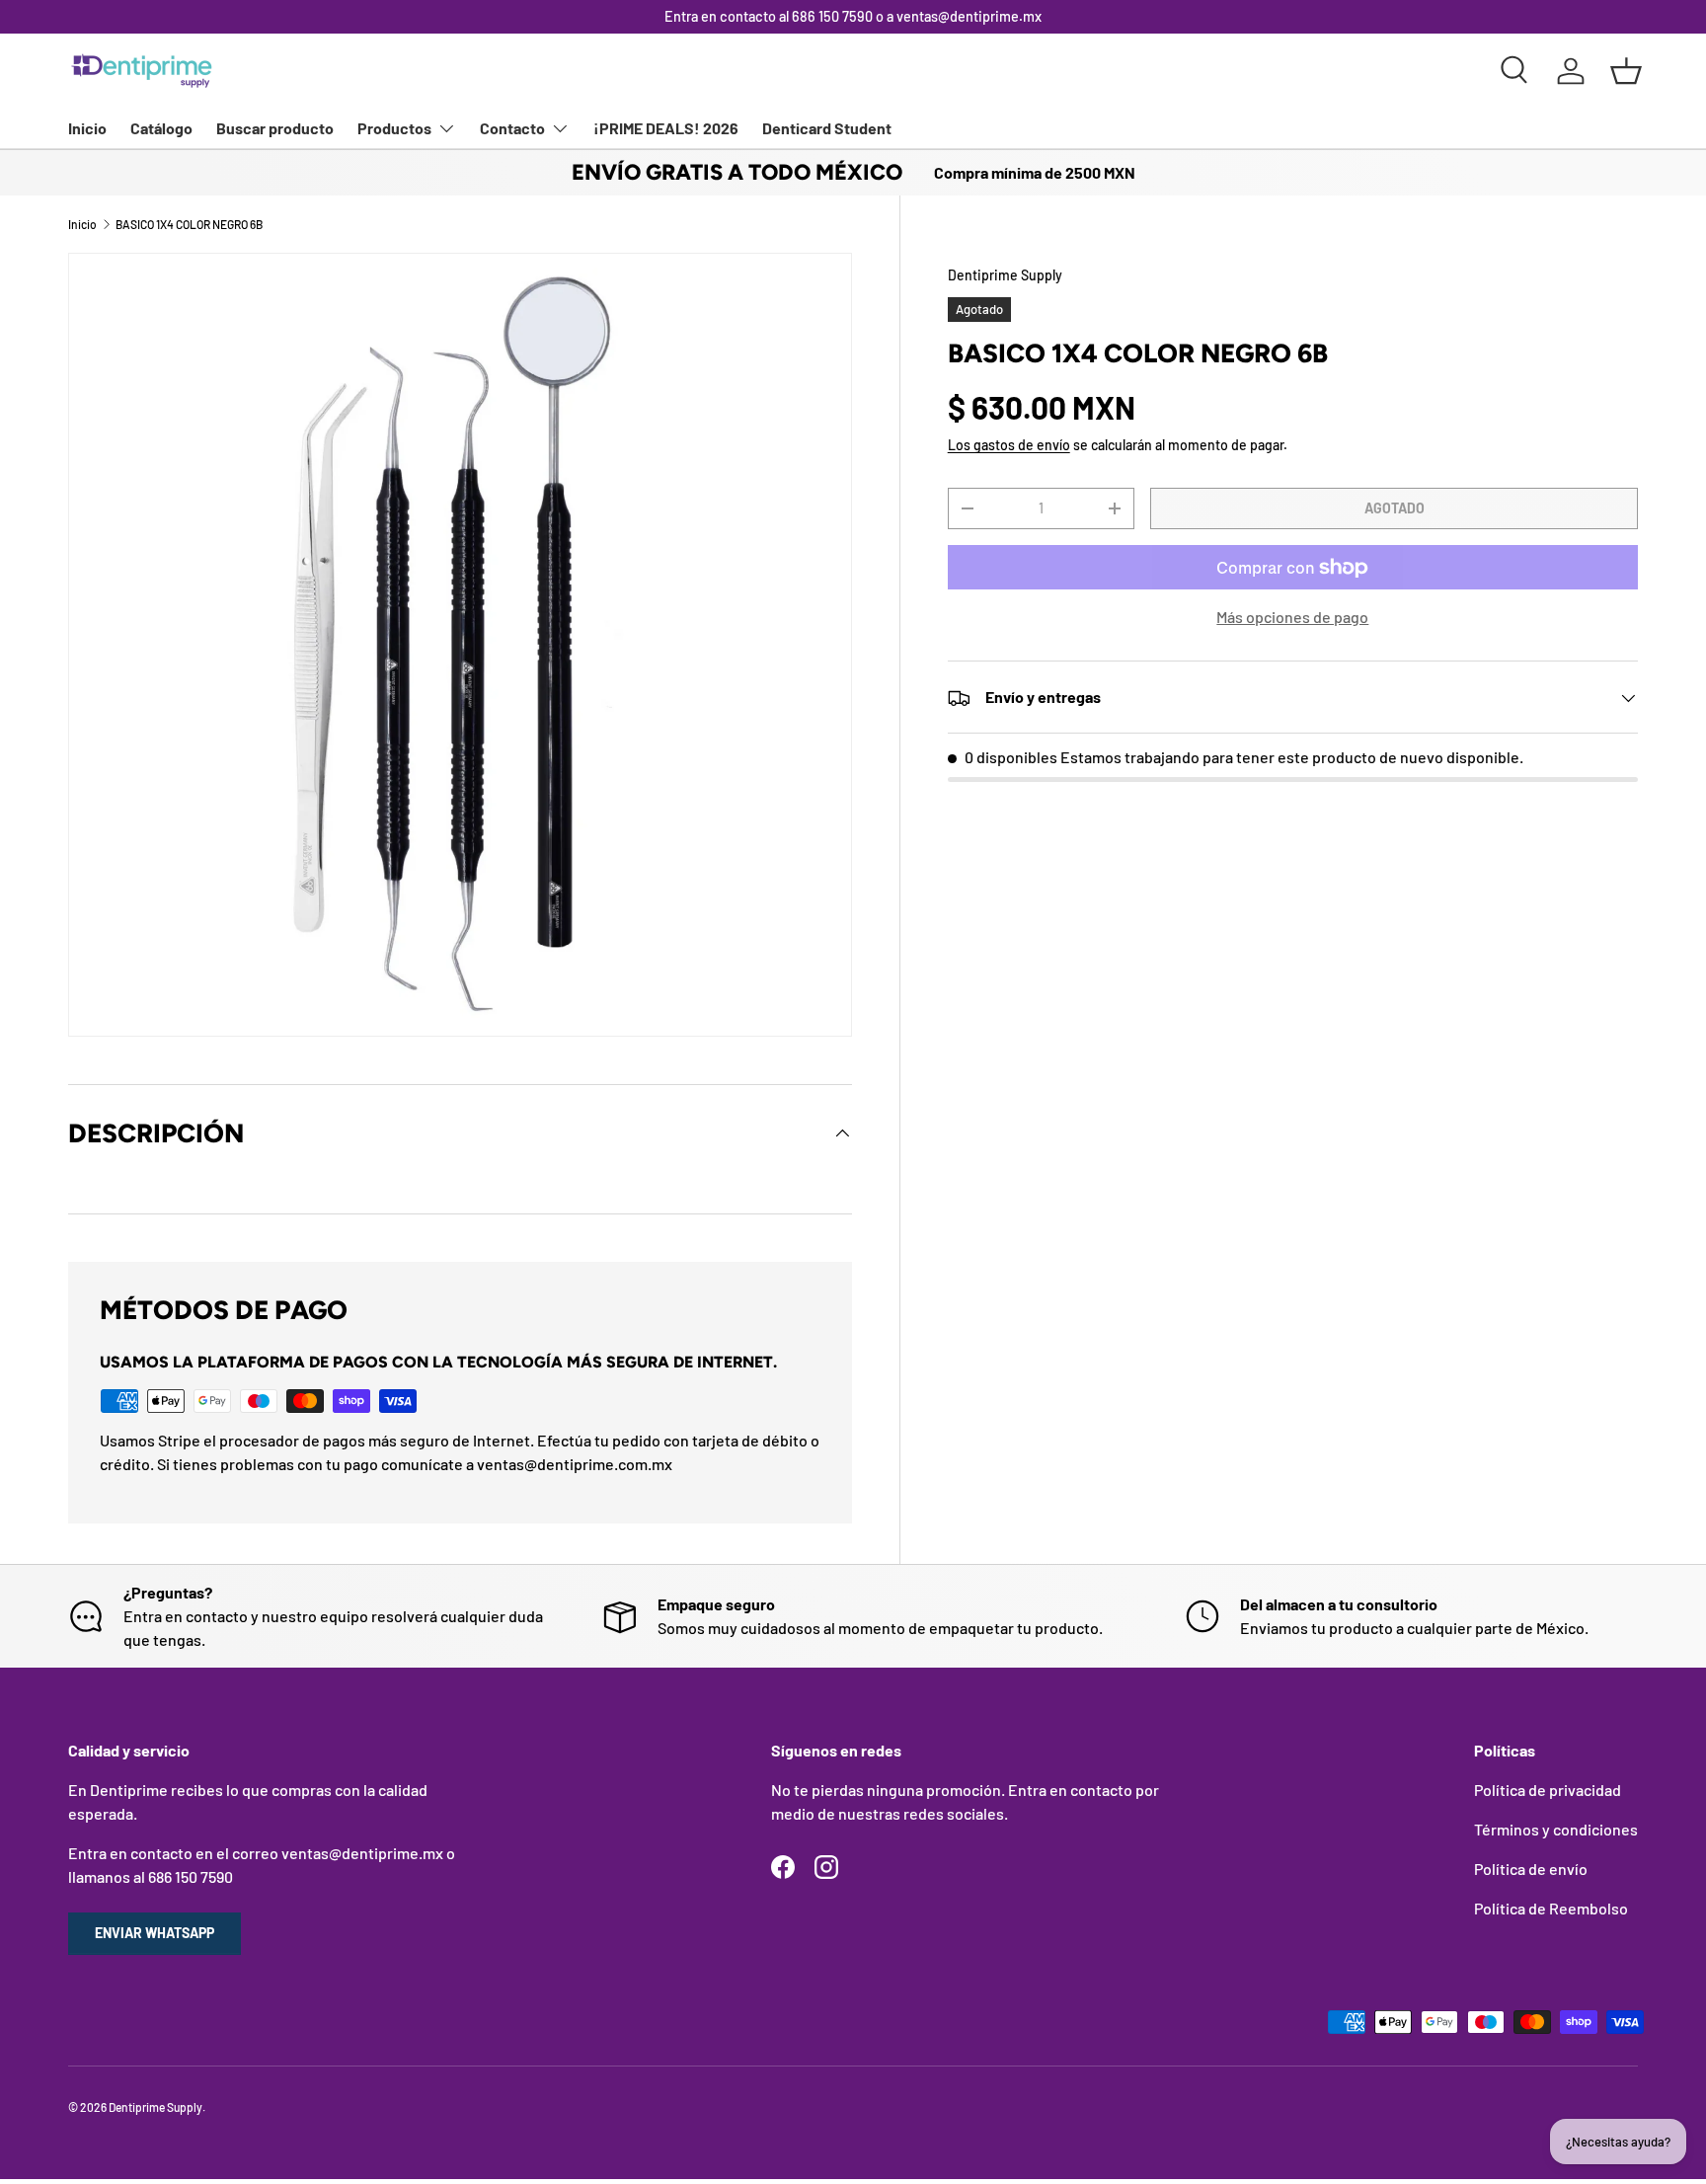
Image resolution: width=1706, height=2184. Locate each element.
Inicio (87, 128)
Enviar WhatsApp (155, 1933)
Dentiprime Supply (1005, 275)
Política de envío (1531, 1869)
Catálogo (161, 128)
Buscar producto (275, 128)
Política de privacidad (1548, 1790)
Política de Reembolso (1551, 1908)
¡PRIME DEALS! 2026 (666, 128)
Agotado (1395, 508)
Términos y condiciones (1556, 1829)
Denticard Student (827, 128)
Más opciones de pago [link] (1292, 618)
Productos (394, 128)
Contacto (512, 128)
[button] (1626, 71)
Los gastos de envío (1009, 446)
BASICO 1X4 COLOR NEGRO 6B (189, 224)
